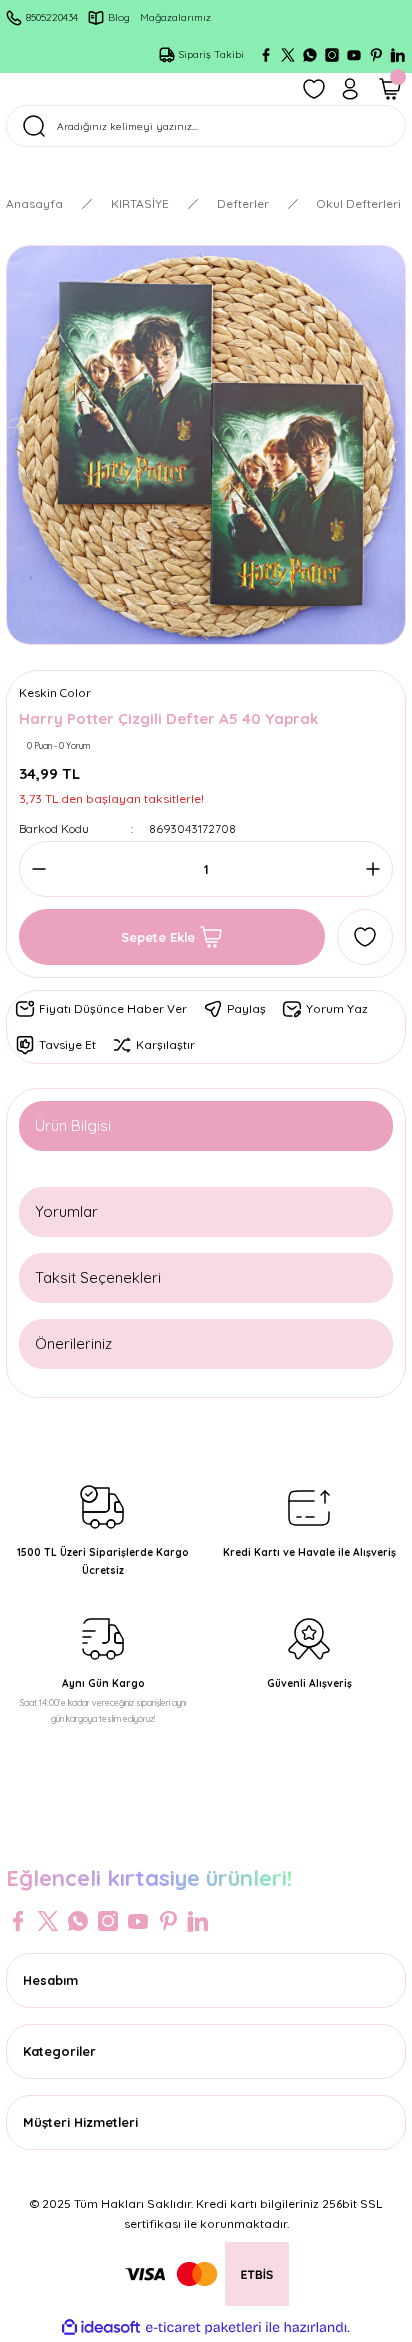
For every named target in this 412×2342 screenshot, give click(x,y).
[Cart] (390, 89)
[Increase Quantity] (367, 869)
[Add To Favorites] (365, 937)
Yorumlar (66, 1211)
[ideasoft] (101, 2328)
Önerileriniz (73, 1343)
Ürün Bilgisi (73, 1125)
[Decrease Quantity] (45, 869)
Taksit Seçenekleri (98, 1277)
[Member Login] (350, 89)
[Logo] (206, 1835)
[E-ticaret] (203, 2327)
